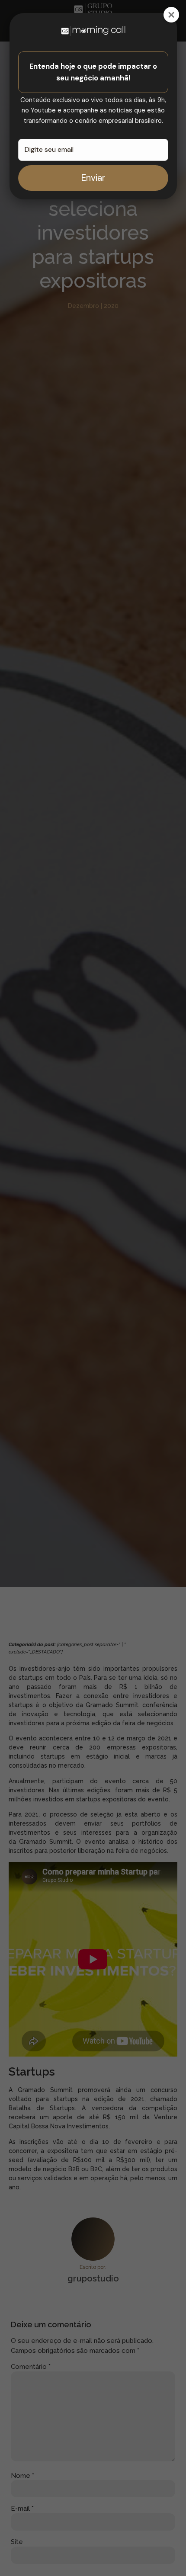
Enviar (93, 178)
